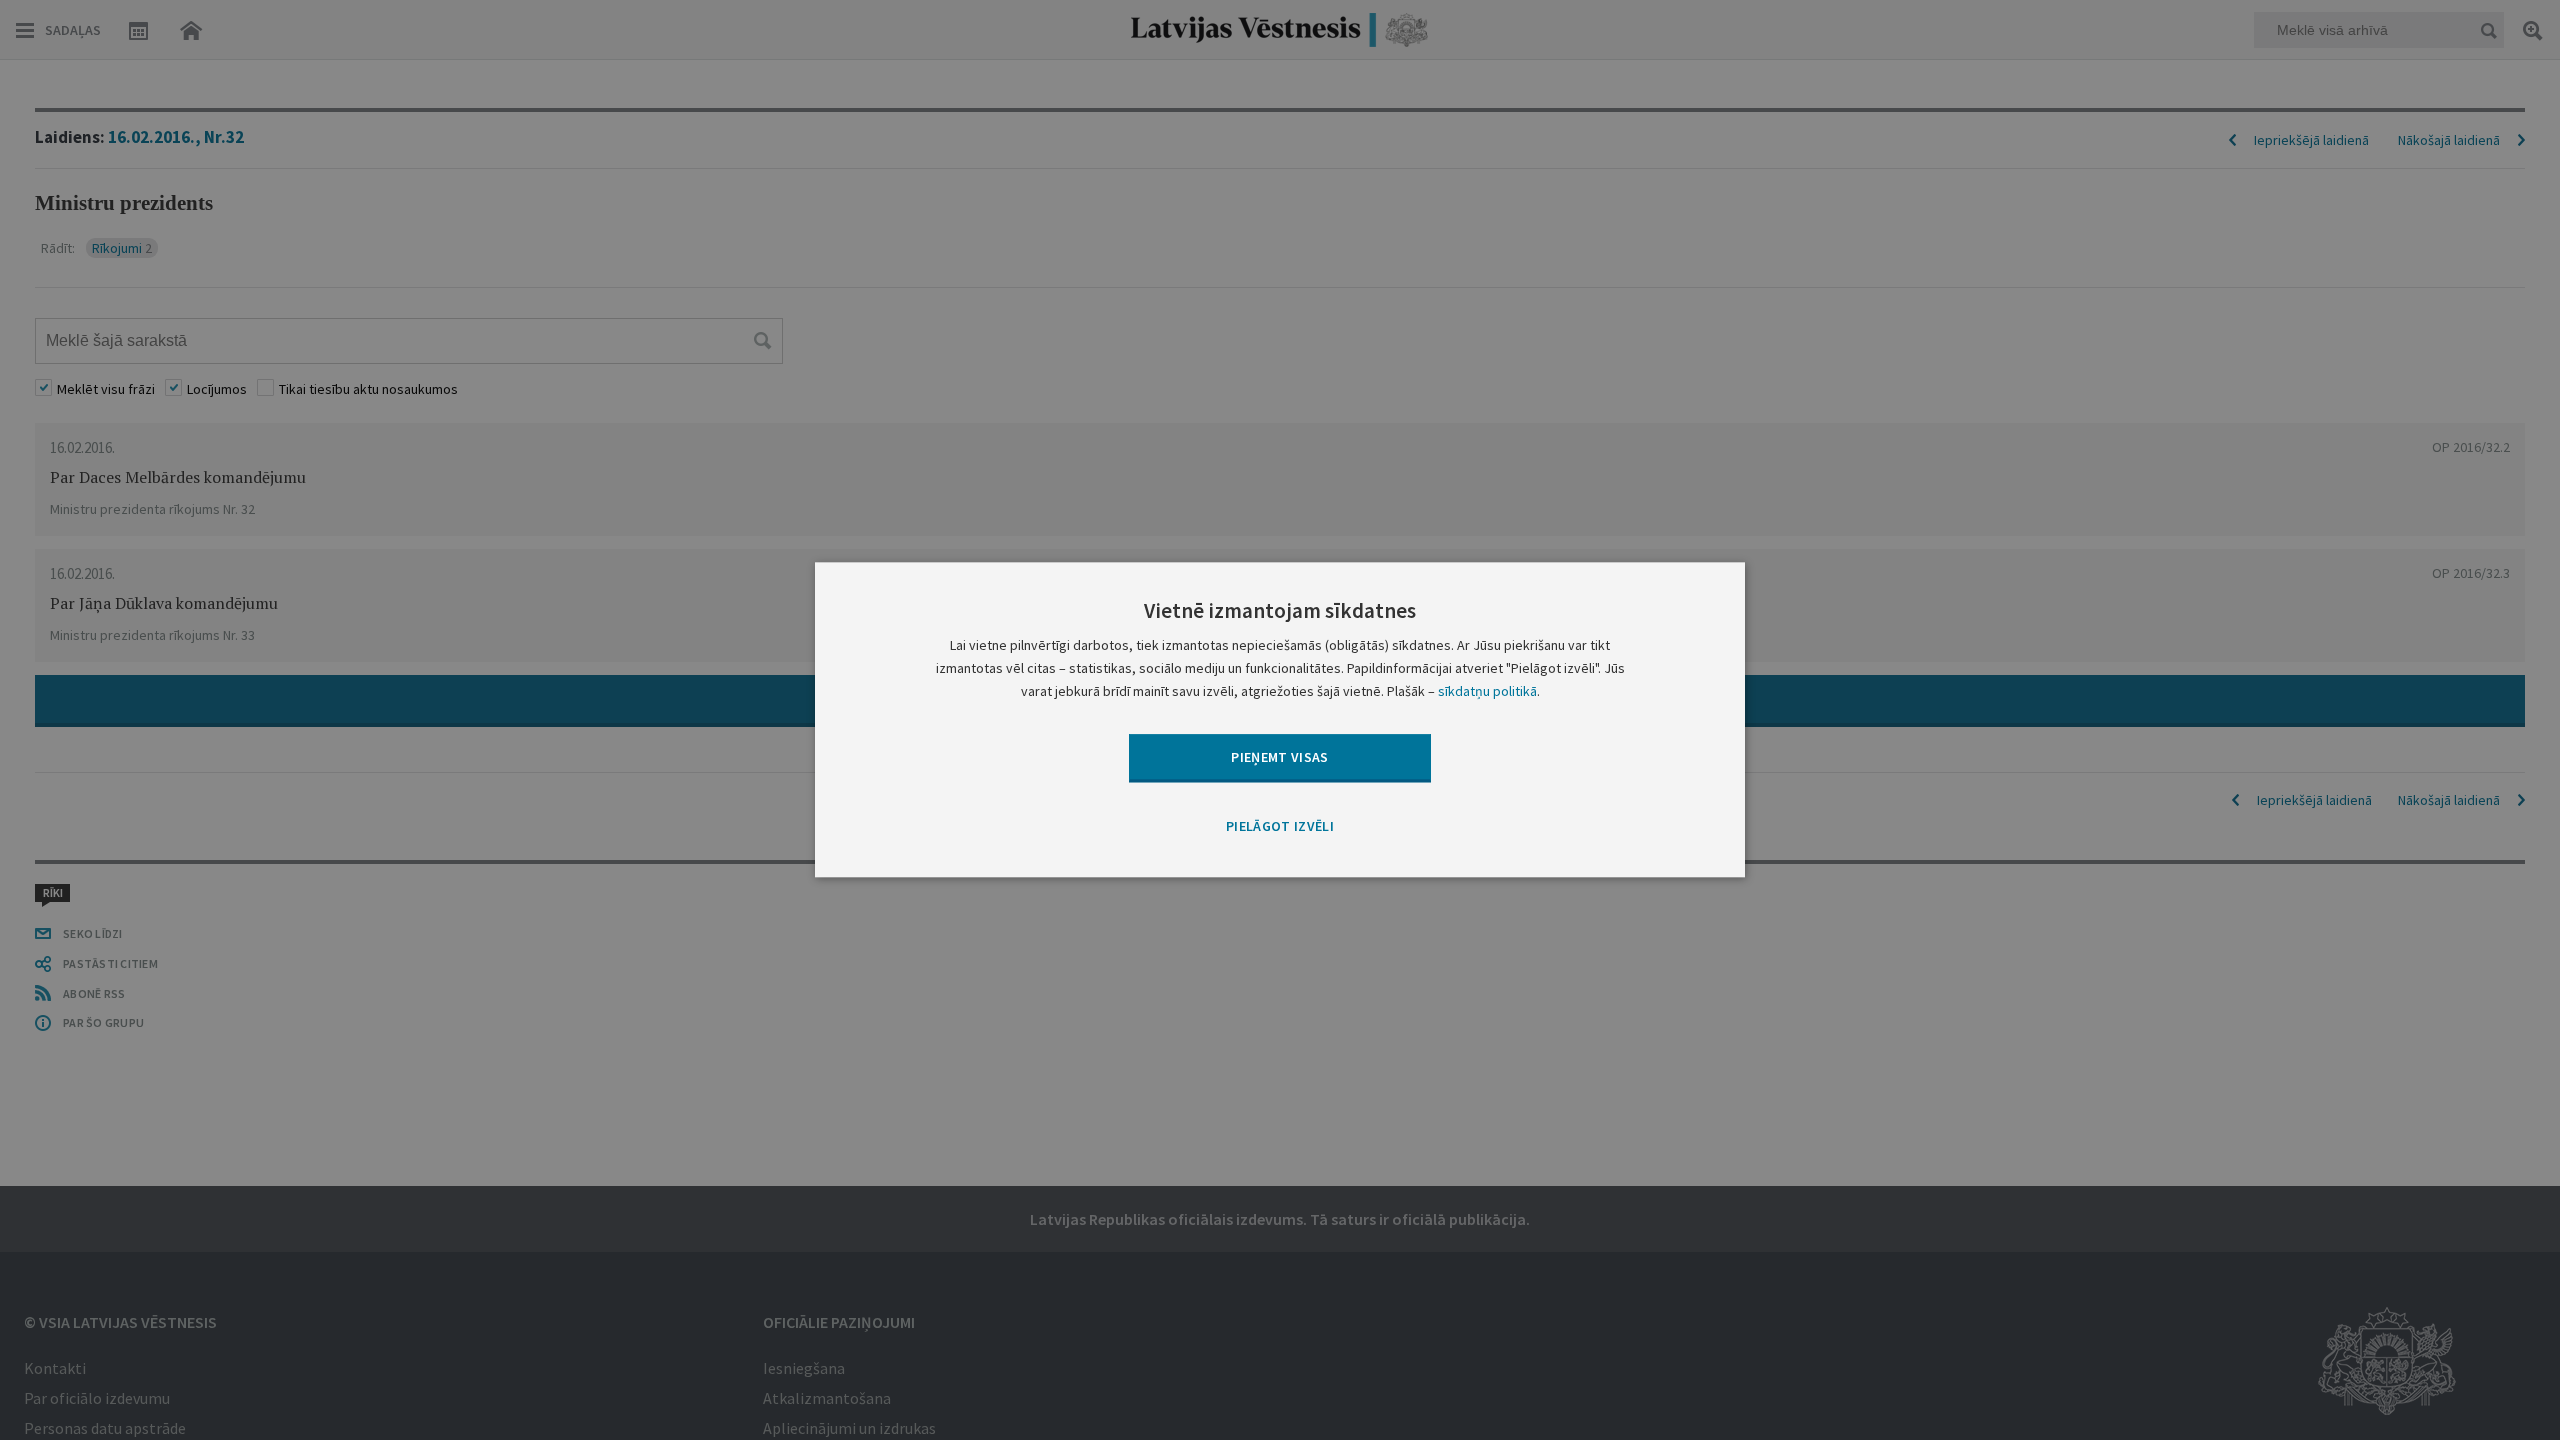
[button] (1280, 827)
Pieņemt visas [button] (1280, 757)
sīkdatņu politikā (1487, 692)
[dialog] (1280, 719)
